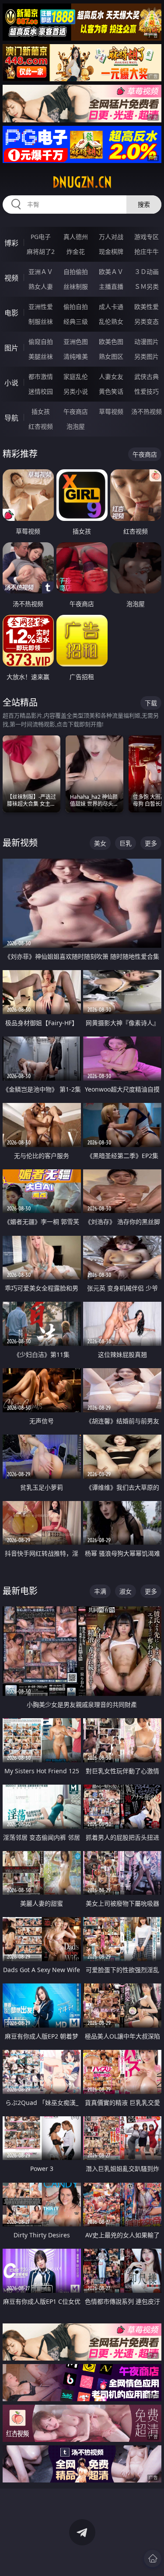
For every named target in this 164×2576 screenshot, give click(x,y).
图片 (11, 348)
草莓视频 (111, 411)
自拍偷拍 (76, 272)
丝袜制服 (76, 286)
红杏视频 (41, 426)
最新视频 (20, 843)
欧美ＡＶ (111, 272)
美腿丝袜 (41, 356)
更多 (151, 843)
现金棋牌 (111, 251)
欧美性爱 (147, 307)
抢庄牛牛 (147, 251)
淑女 (126, 1591)
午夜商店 (76, 411)
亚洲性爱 (41, 307)
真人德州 (76, 237)
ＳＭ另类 (147, 286)
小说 (11, 383)
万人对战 (111, 237)
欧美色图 (111, 342)
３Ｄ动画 (147, 272)
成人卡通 (111, 307)
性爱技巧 (147, 391)
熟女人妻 (41, 286)
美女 (100, 843)
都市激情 (41, 376)
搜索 (144, 204)
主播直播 (111, 286)
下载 (151, 703)
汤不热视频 (147, 411)
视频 (11, 278)
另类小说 (76, 391)
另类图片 (147, 356)
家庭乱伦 (76, 376)
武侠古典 (147, 376)
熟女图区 (111, 356)
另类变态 (147, 321)
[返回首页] (153, 2559)
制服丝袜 (41, 321)
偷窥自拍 (41, 342)
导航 (11, 418)
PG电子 (41, 237)
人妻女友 (111, 376)
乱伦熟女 (111, 321)
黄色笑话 (111, 391)
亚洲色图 (76, 342)
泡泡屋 (76, 426)
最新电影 (20, 1591)
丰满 (100, 1591)
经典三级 (76, 321)
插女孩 (41, 411)
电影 (11, 313)
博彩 (11, 243)
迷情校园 (41, 391)
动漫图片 (147, 342)
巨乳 (126, 843)
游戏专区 (147, 237)
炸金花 (76, 251)
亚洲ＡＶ (41, 272)
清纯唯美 (76, 356)
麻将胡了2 (41, 251)
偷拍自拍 (76, 307)
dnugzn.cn (82, 182)
